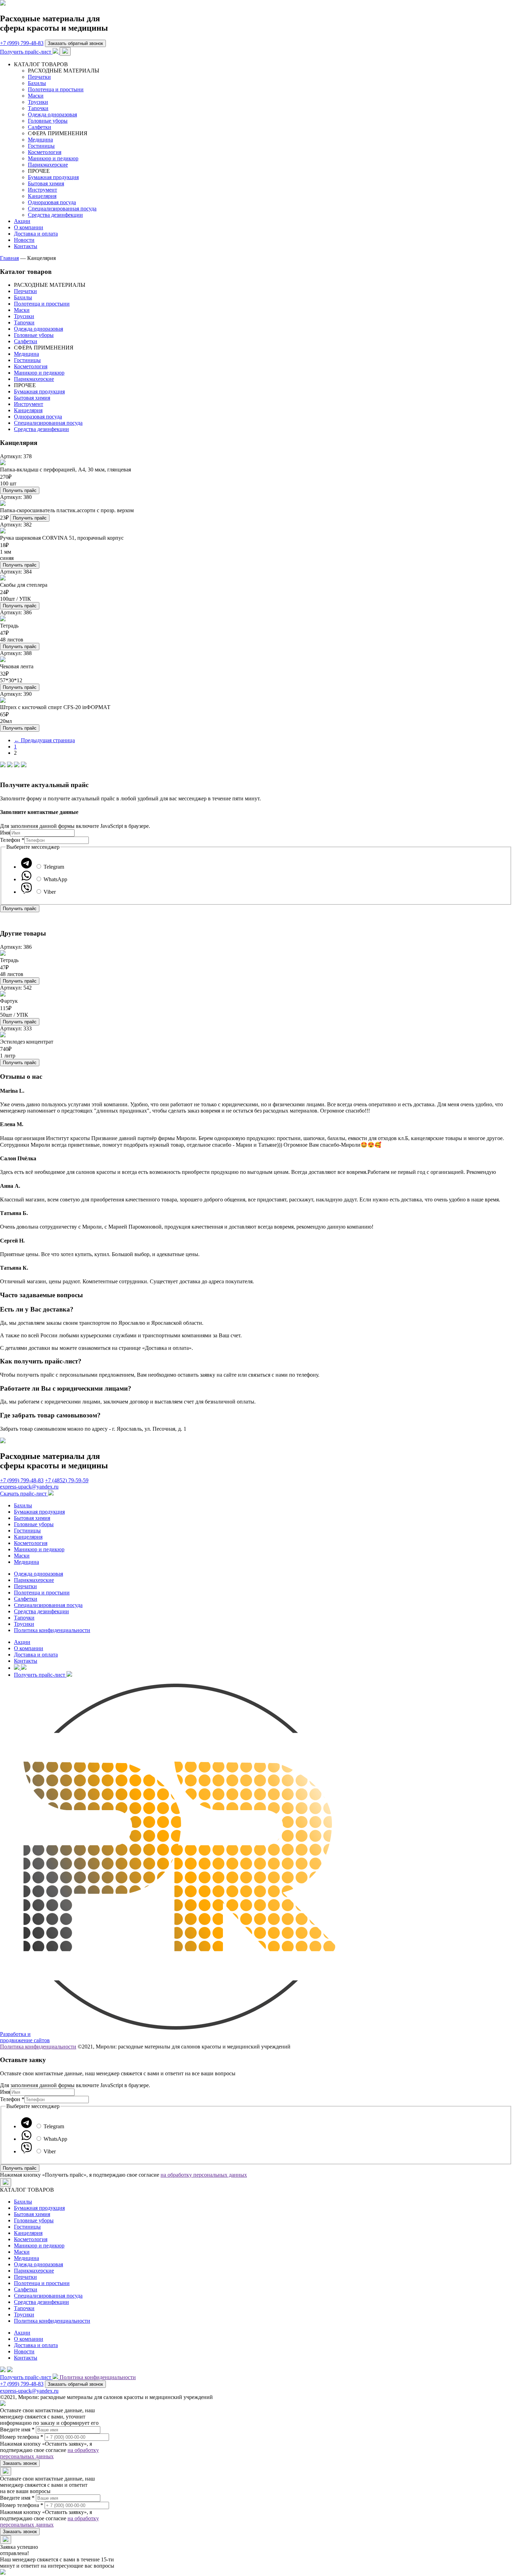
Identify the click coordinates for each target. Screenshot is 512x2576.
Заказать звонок (20, 2463)
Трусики (38, 102)
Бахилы (37, 83)
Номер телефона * (22, 2437)
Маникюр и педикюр (53, 158)
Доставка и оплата (36, 234)
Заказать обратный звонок (75, 43)
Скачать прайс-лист (24, 1494)
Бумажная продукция (53, 177)
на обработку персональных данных (204, 2175)
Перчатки (39, 77)
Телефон (12, 840)
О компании (29, 227)
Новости (24, 240)
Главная (9, 258)
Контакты (26, 246)
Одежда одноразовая (52, 114)
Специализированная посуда (62, 209)
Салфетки (40, 127)
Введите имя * (17, 2429)
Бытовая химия (46, 183)
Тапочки (38, 108)
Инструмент (42, 190)
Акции (22, 221)
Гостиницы (41, 146)
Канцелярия (42, 196)
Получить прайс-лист (26, 52)
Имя (5, 833)
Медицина (40, 140)
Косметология (45, 152)
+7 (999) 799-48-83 (22, 43)
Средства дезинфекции (55, 215)
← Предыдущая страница (44, 740)
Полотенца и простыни (56, 89)
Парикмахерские (48, 165)
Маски (36, 96)
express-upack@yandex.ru (29, 1487)
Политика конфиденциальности (52, 1630)
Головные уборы (48, 121)
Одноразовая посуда (52, 202)
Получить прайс (20, 490)
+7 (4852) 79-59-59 (67, 1480)
